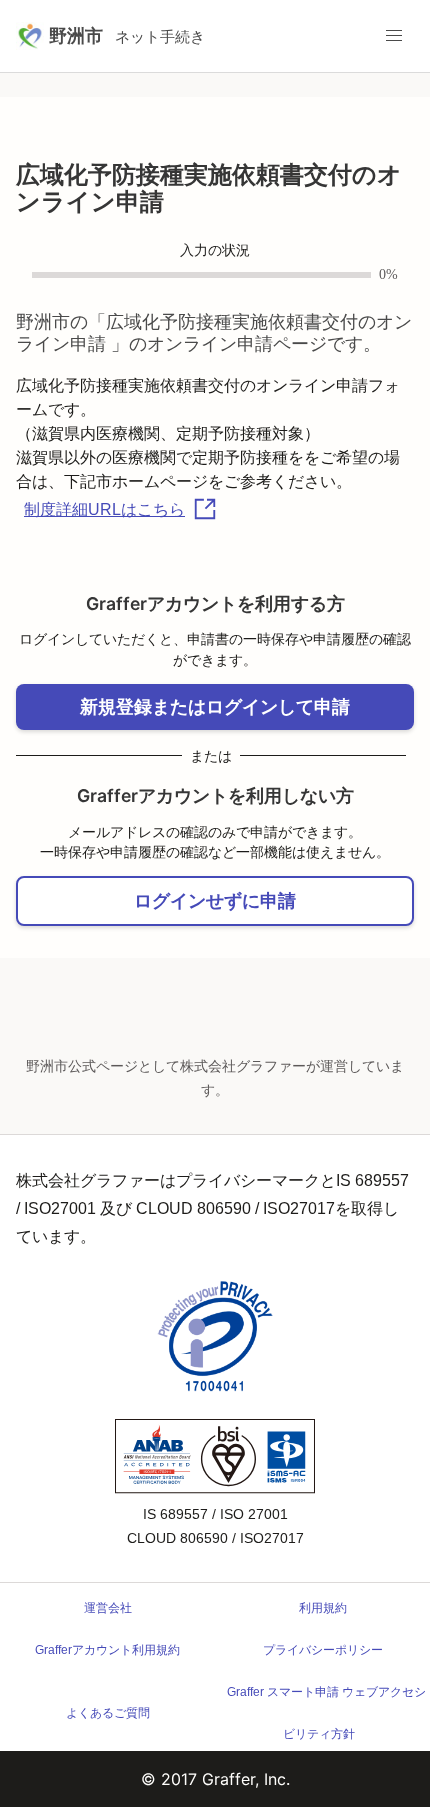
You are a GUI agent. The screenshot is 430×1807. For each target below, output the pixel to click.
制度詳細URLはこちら (104, 509)
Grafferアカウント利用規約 (107, 1650)
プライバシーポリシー (323, 1650)
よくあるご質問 (108, 1713)
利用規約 (323, 1608)
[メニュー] (394, 36)
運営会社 (108, 1608)
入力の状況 (215, 250)
